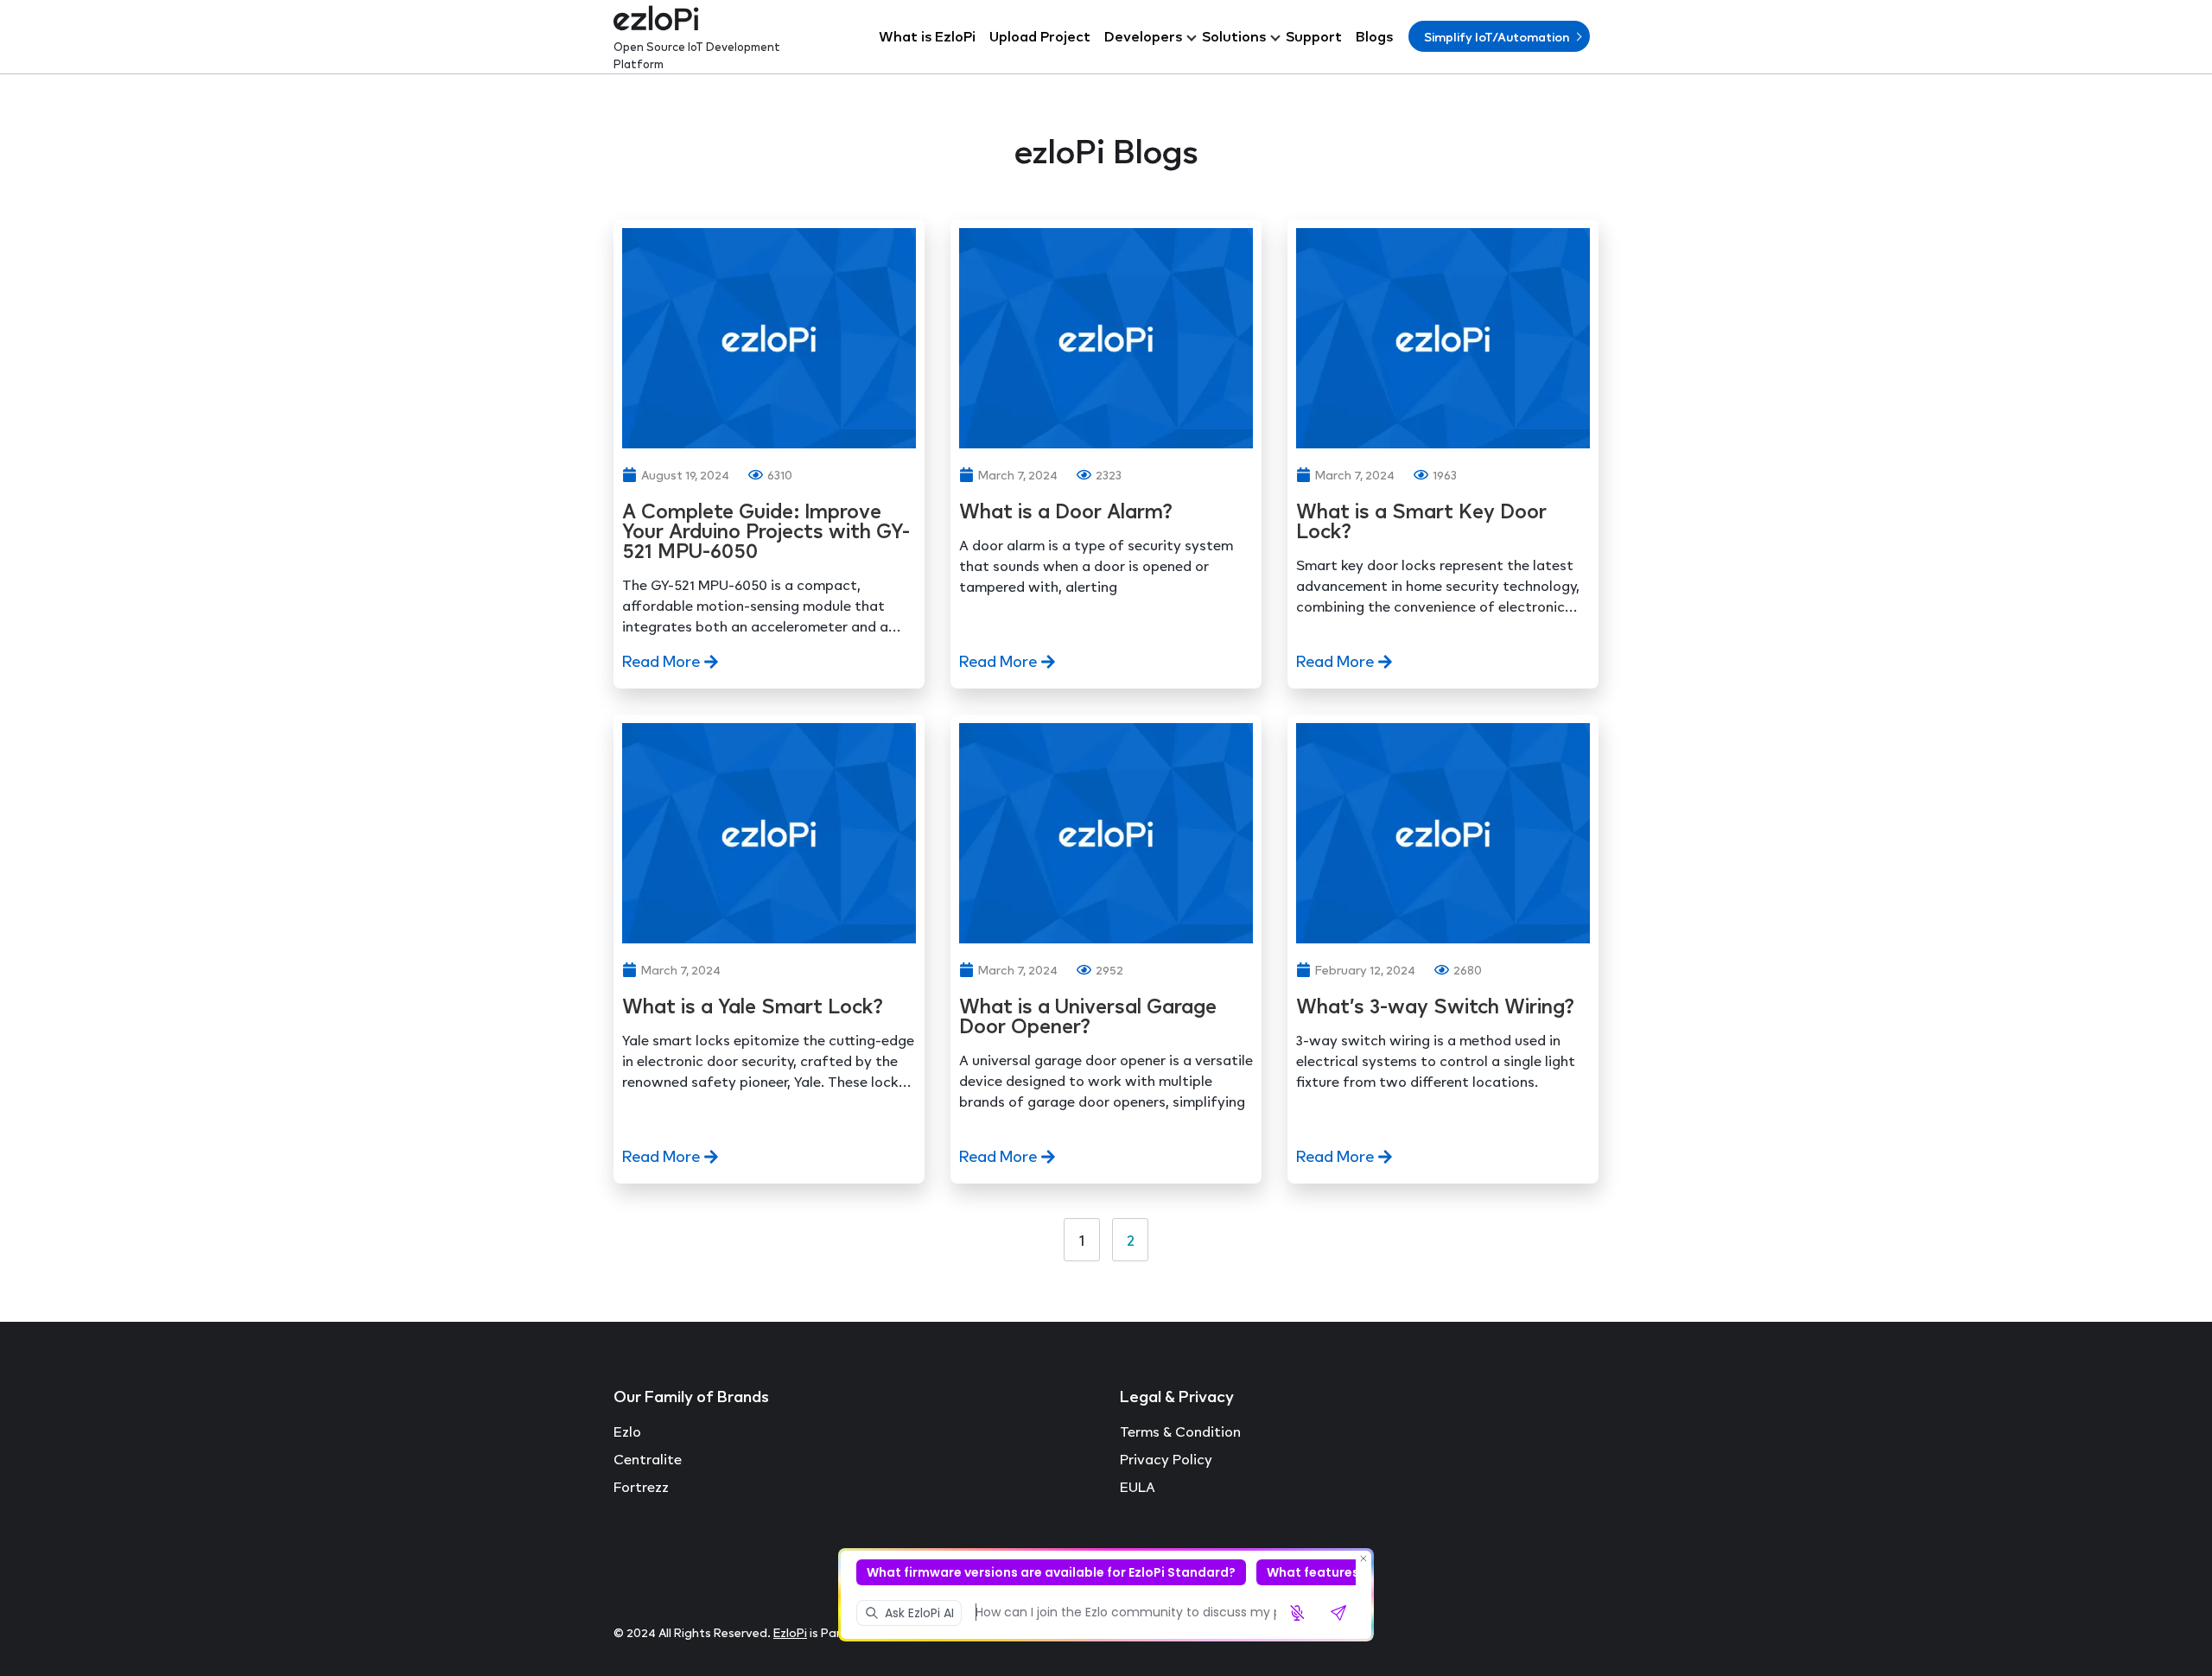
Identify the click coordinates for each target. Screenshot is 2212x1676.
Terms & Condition (1180, 1432)
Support (1314, 36)
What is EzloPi (927, 36)
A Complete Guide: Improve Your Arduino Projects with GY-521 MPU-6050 (766, 531)
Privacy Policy (1166, 1459)
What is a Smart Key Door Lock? (1421, 521)
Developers (1143, 36)
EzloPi (790, 1632)
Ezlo (627, 1432)
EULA (1138, 1487)
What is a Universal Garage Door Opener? (1088, 1016)
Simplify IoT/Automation (1497, 37)
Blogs (1374, 36)
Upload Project (1040, 36)
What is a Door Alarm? (1071, 511)
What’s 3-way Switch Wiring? (1435, 1006)
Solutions (1234, 36)
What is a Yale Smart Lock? (755, 1006)
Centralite (648, 1459)
